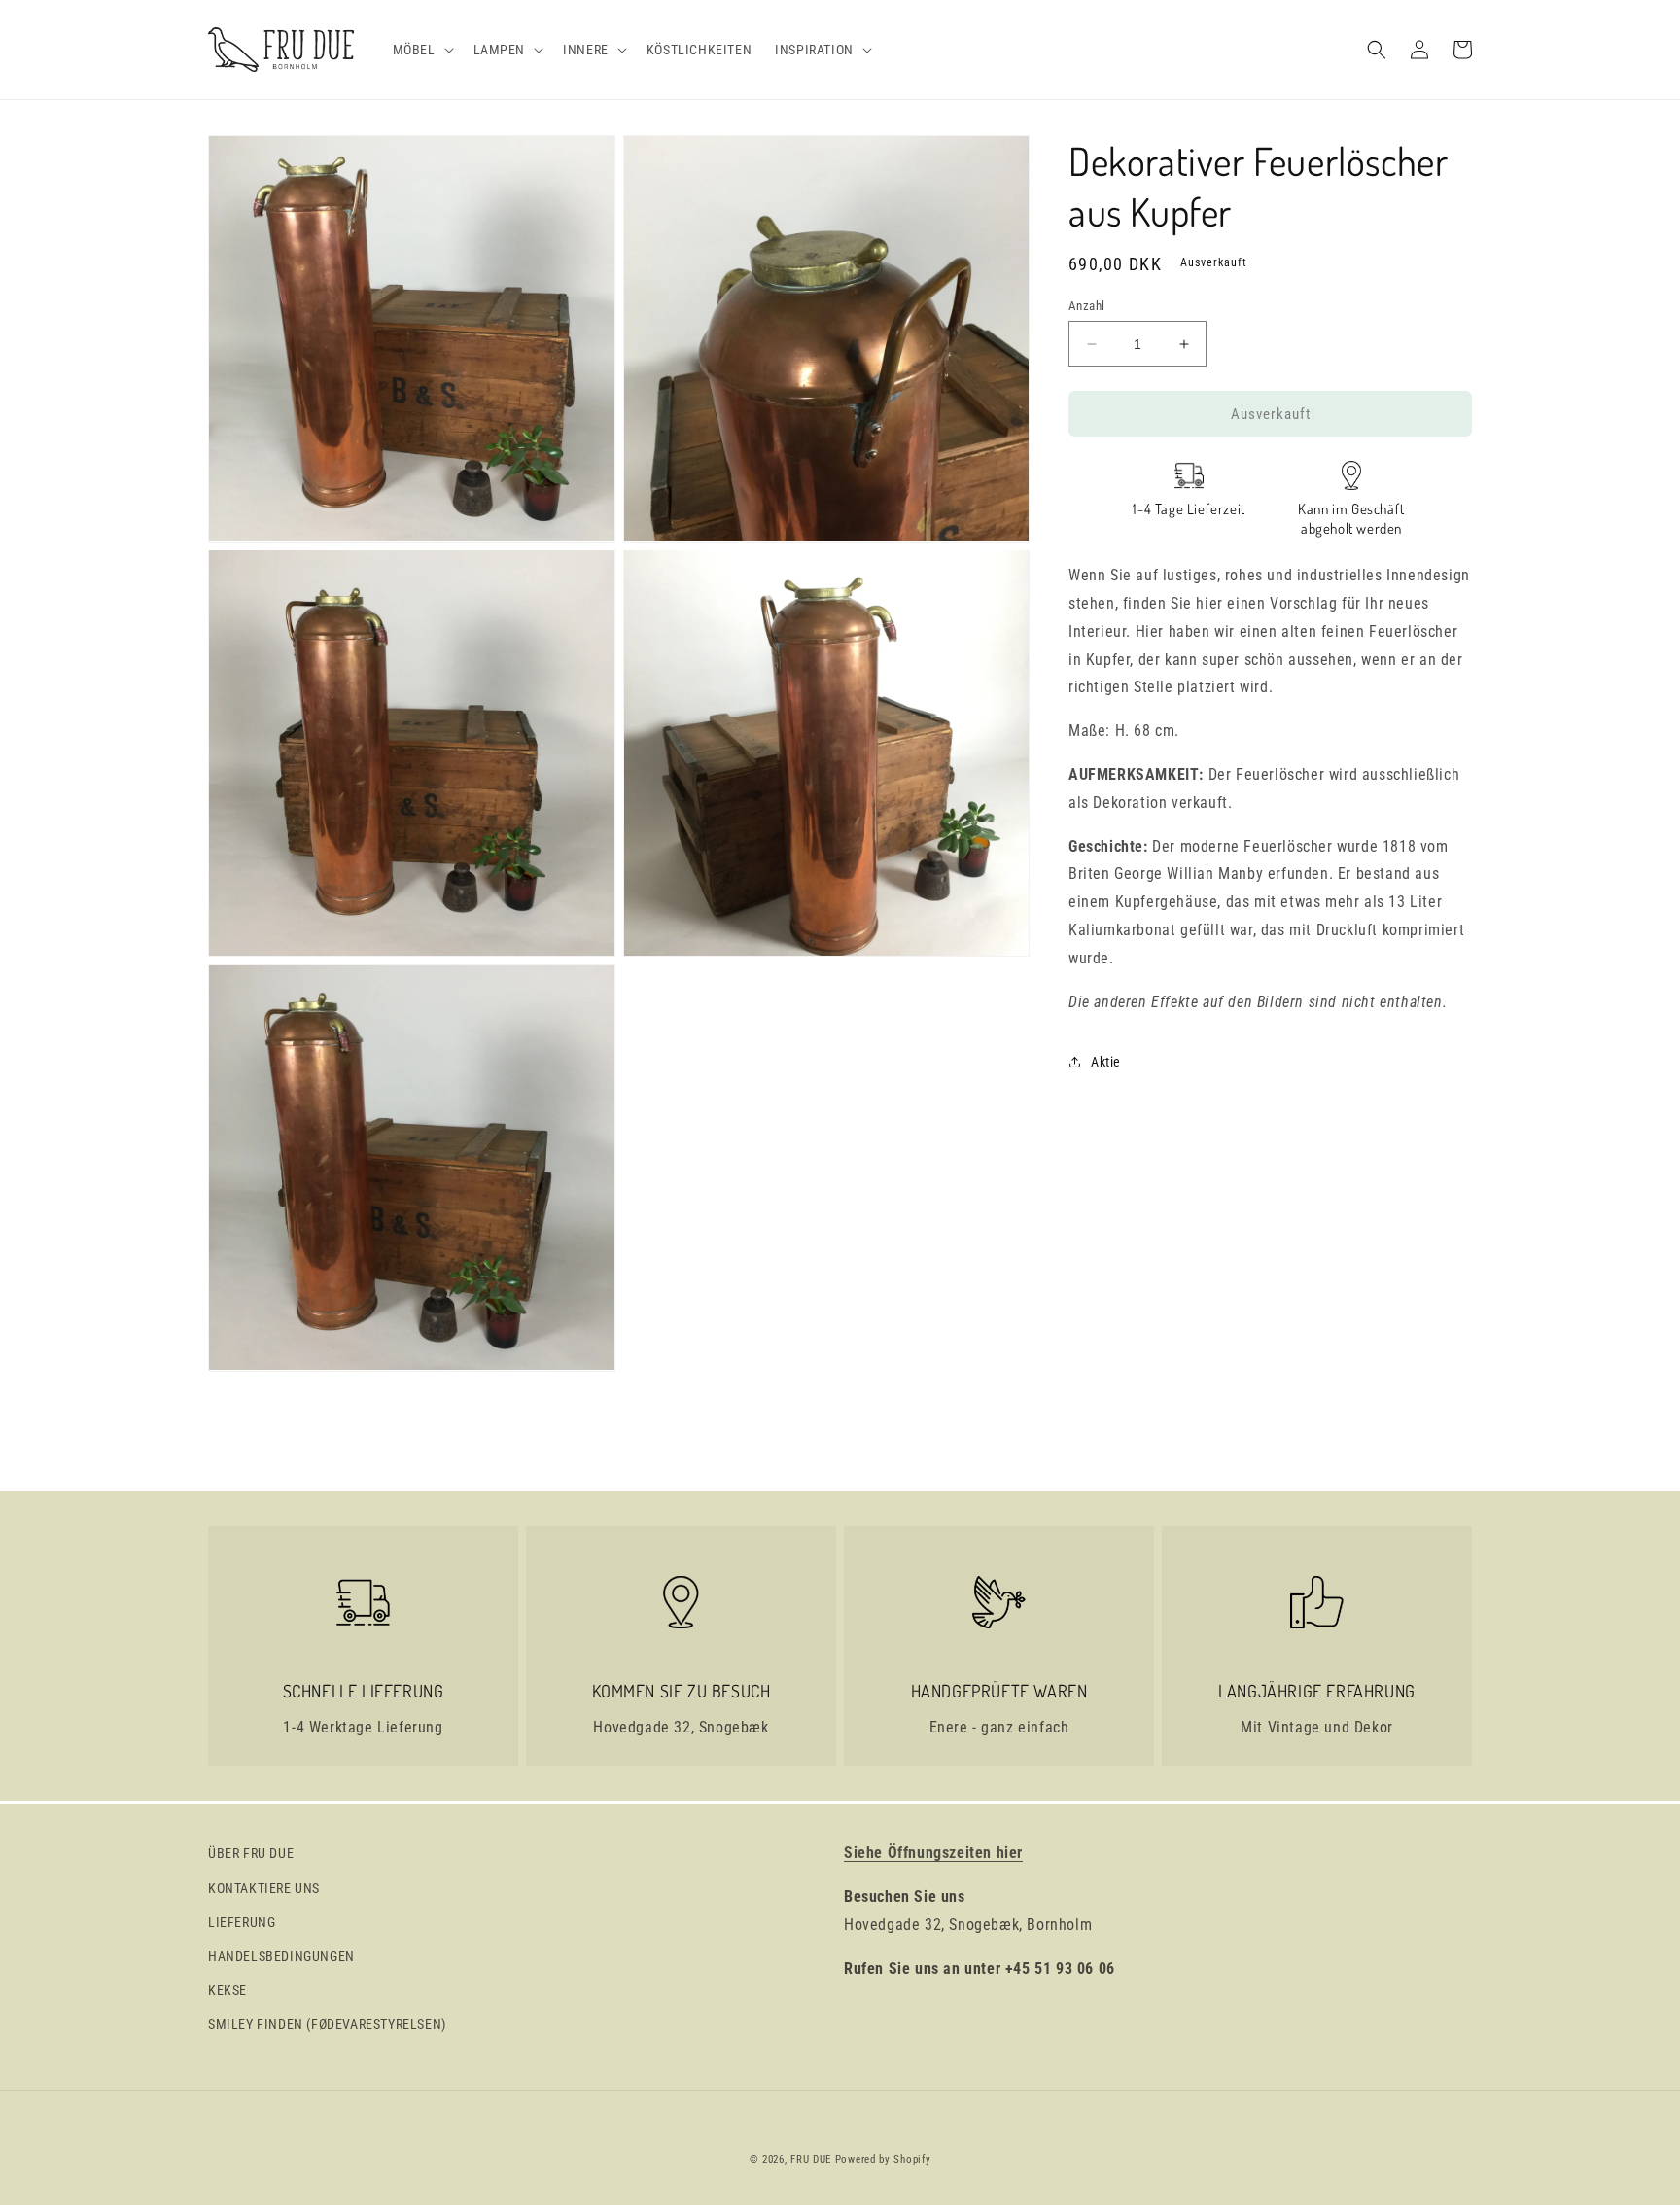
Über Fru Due (251, 1853)
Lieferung (242, 1922)
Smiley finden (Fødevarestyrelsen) (327, 2024)
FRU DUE (811, 2160)
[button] (421, 50)
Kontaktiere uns (264, 1888)
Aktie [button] (1106, 1062)
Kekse (227, 1990)
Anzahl (1086, 306)
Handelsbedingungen (281, 1956)
